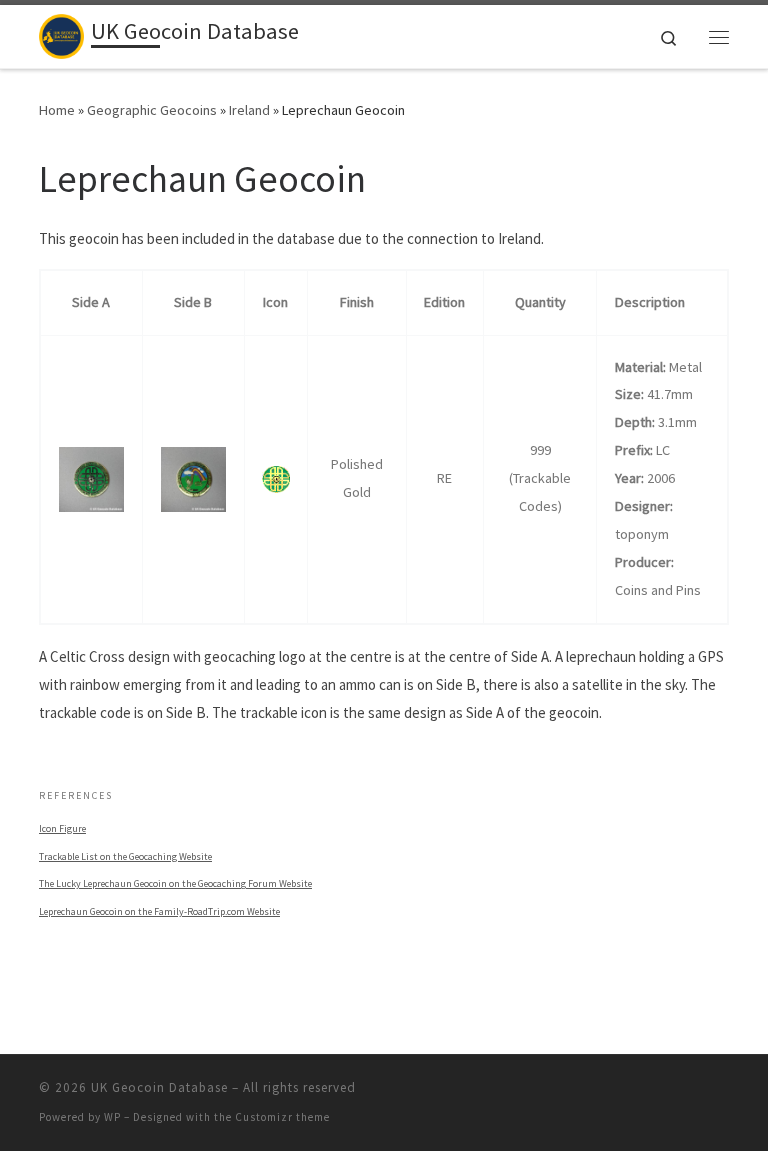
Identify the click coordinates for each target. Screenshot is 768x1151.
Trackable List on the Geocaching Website (125, 856)
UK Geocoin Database (159, 1087)
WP (112, 1117)
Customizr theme (282, 1117)
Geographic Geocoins (152, 110)
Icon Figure (62, 828)
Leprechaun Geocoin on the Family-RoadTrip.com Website (159, 911)
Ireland (249, 110)
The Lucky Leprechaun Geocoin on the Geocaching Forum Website (175, 883)
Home (57, 110)
